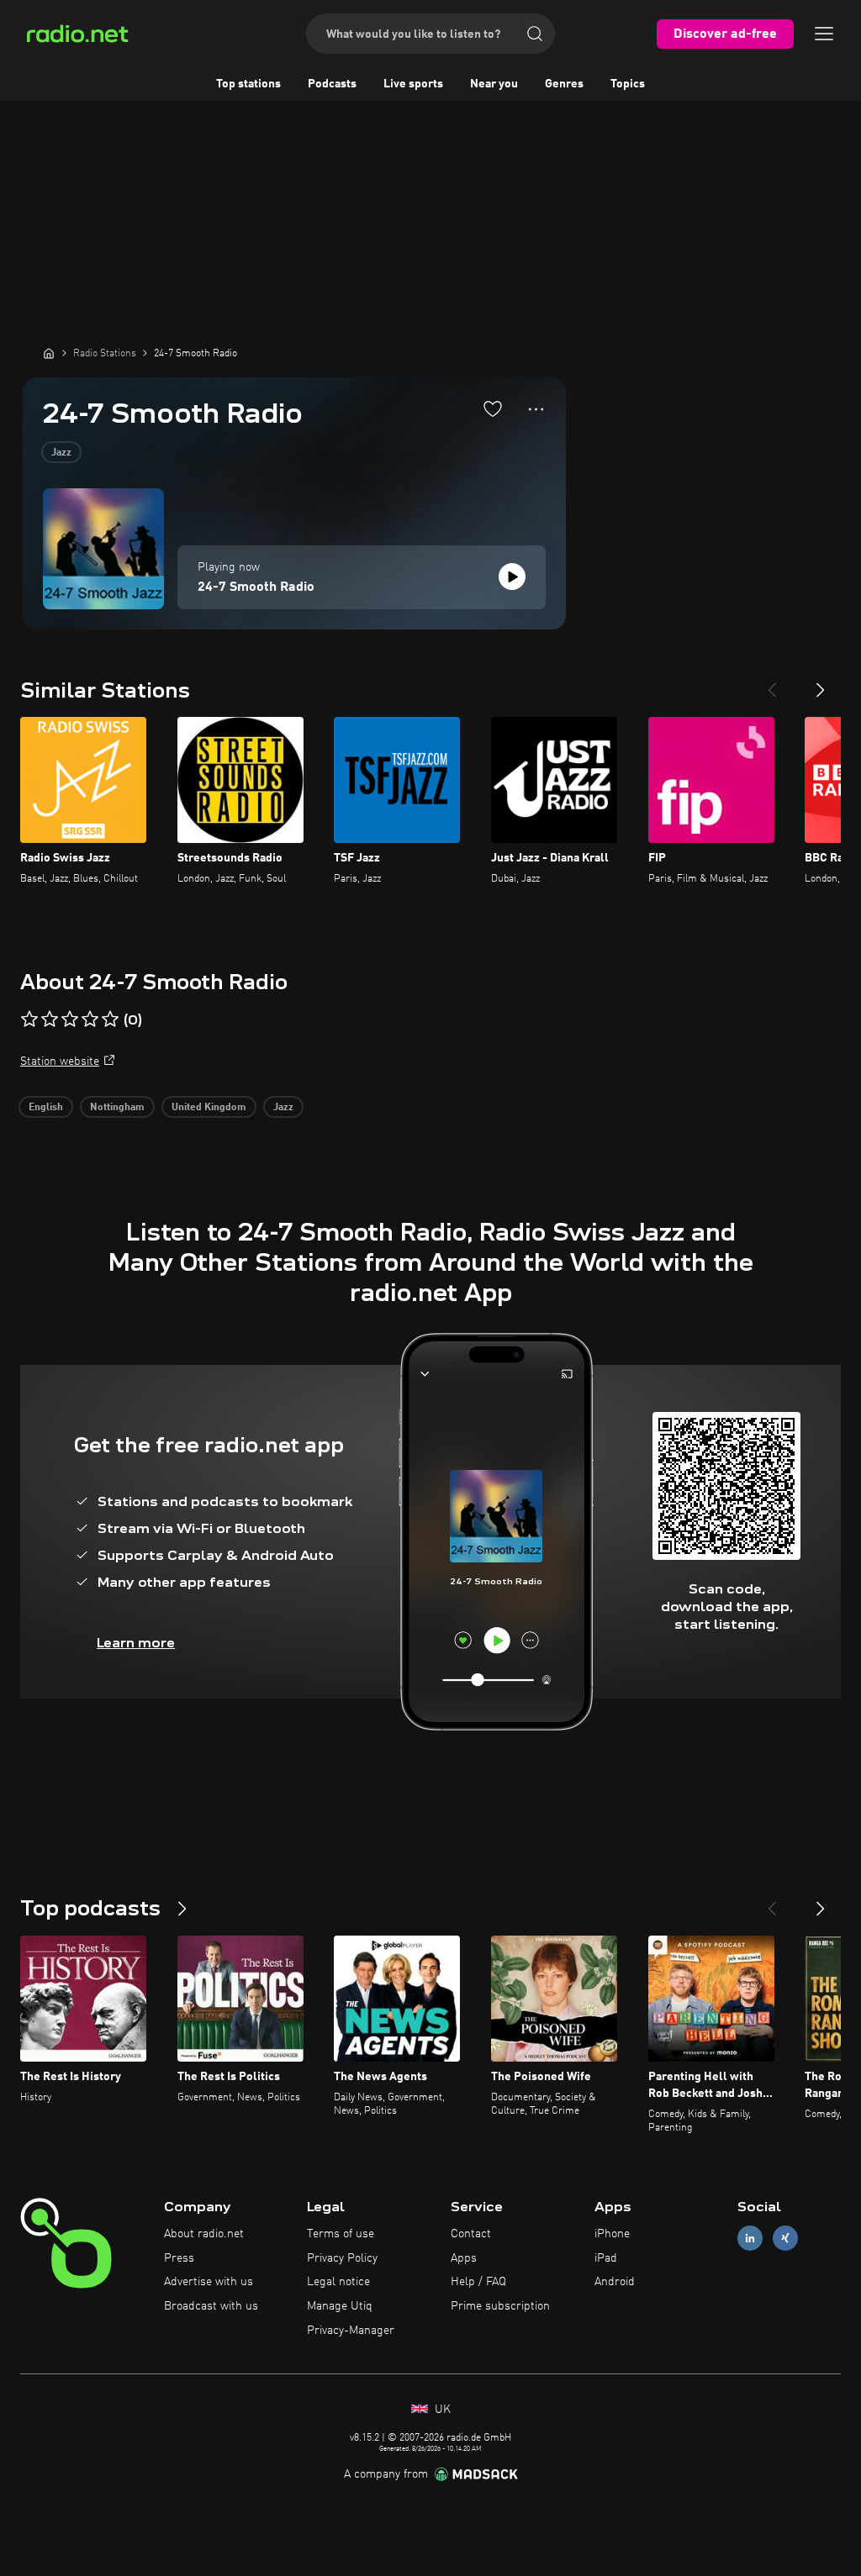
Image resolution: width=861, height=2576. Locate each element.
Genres (564, 84)
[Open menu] (824, 34)
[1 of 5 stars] (29, 1019)
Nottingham (117, 1108)
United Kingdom (209, 1108)
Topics (628, 84)
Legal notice (338, 2282)
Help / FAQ (478, 2282)
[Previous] (772, 683)
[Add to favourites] (493, 408)
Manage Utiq (340, 2306)
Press (179, 2258)
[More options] (536, 409)
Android (615, 2282)
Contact (471, 2234)
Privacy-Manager (351, 2331)
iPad (606, 2258)
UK (441, 2410)
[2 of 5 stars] (50, 1019)
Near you (494, 84)
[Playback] (512, 577)
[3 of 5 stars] (70, 1019)
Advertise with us (209, 2282)
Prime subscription (500, 2306)
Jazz (61, 453)
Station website (60, 1061)
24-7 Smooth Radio (256, 587)
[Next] (821, 683)
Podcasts (332, 84)
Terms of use (341, 2234)
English (46, 1108)
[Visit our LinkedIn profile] (750, 2238)
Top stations (248, 84)
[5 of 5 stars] (110, 1019)
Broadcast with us (211, 2306)
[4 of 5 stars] (90, 1019)
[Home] (49, 353)
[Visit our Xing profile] (785, 2238)
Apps (464, 2258)
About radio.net (204, 2234)
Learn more (136, 1643)
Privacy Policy (342, 2258)
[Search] (535, 34)
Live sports (413, 84)
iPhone (612, 2234)
